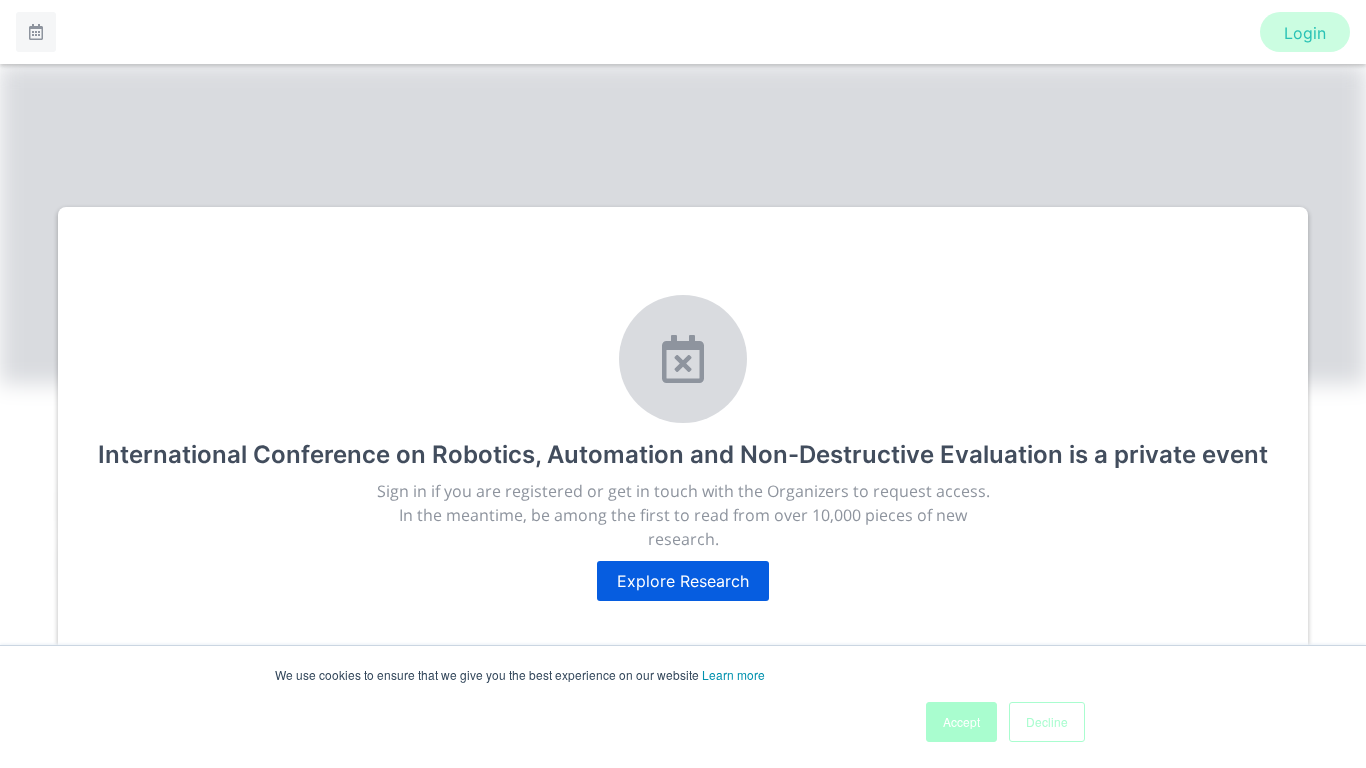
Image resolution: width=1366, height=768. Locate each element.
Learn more (733, 674)
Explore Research (683, 581)
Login (1305, 33)
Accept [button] (961, 721)
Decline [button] (1047, 721)
